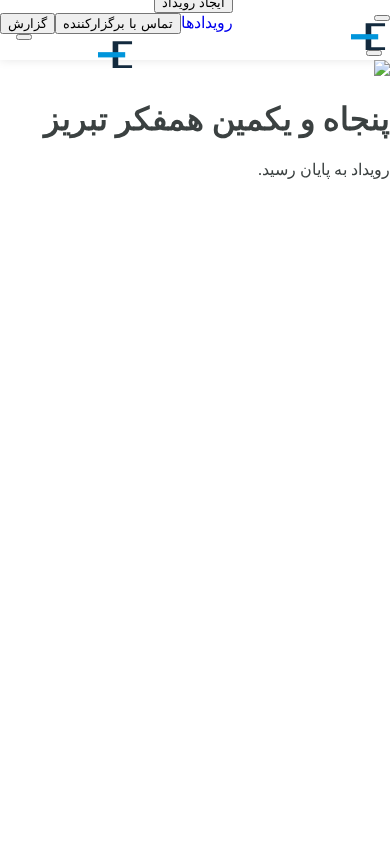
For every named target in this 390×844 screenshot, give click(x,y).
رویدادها (207, 22)
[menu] (382, 18)
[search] (374, 53)
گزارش (27, 23)
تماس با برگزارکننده (118, 23)
